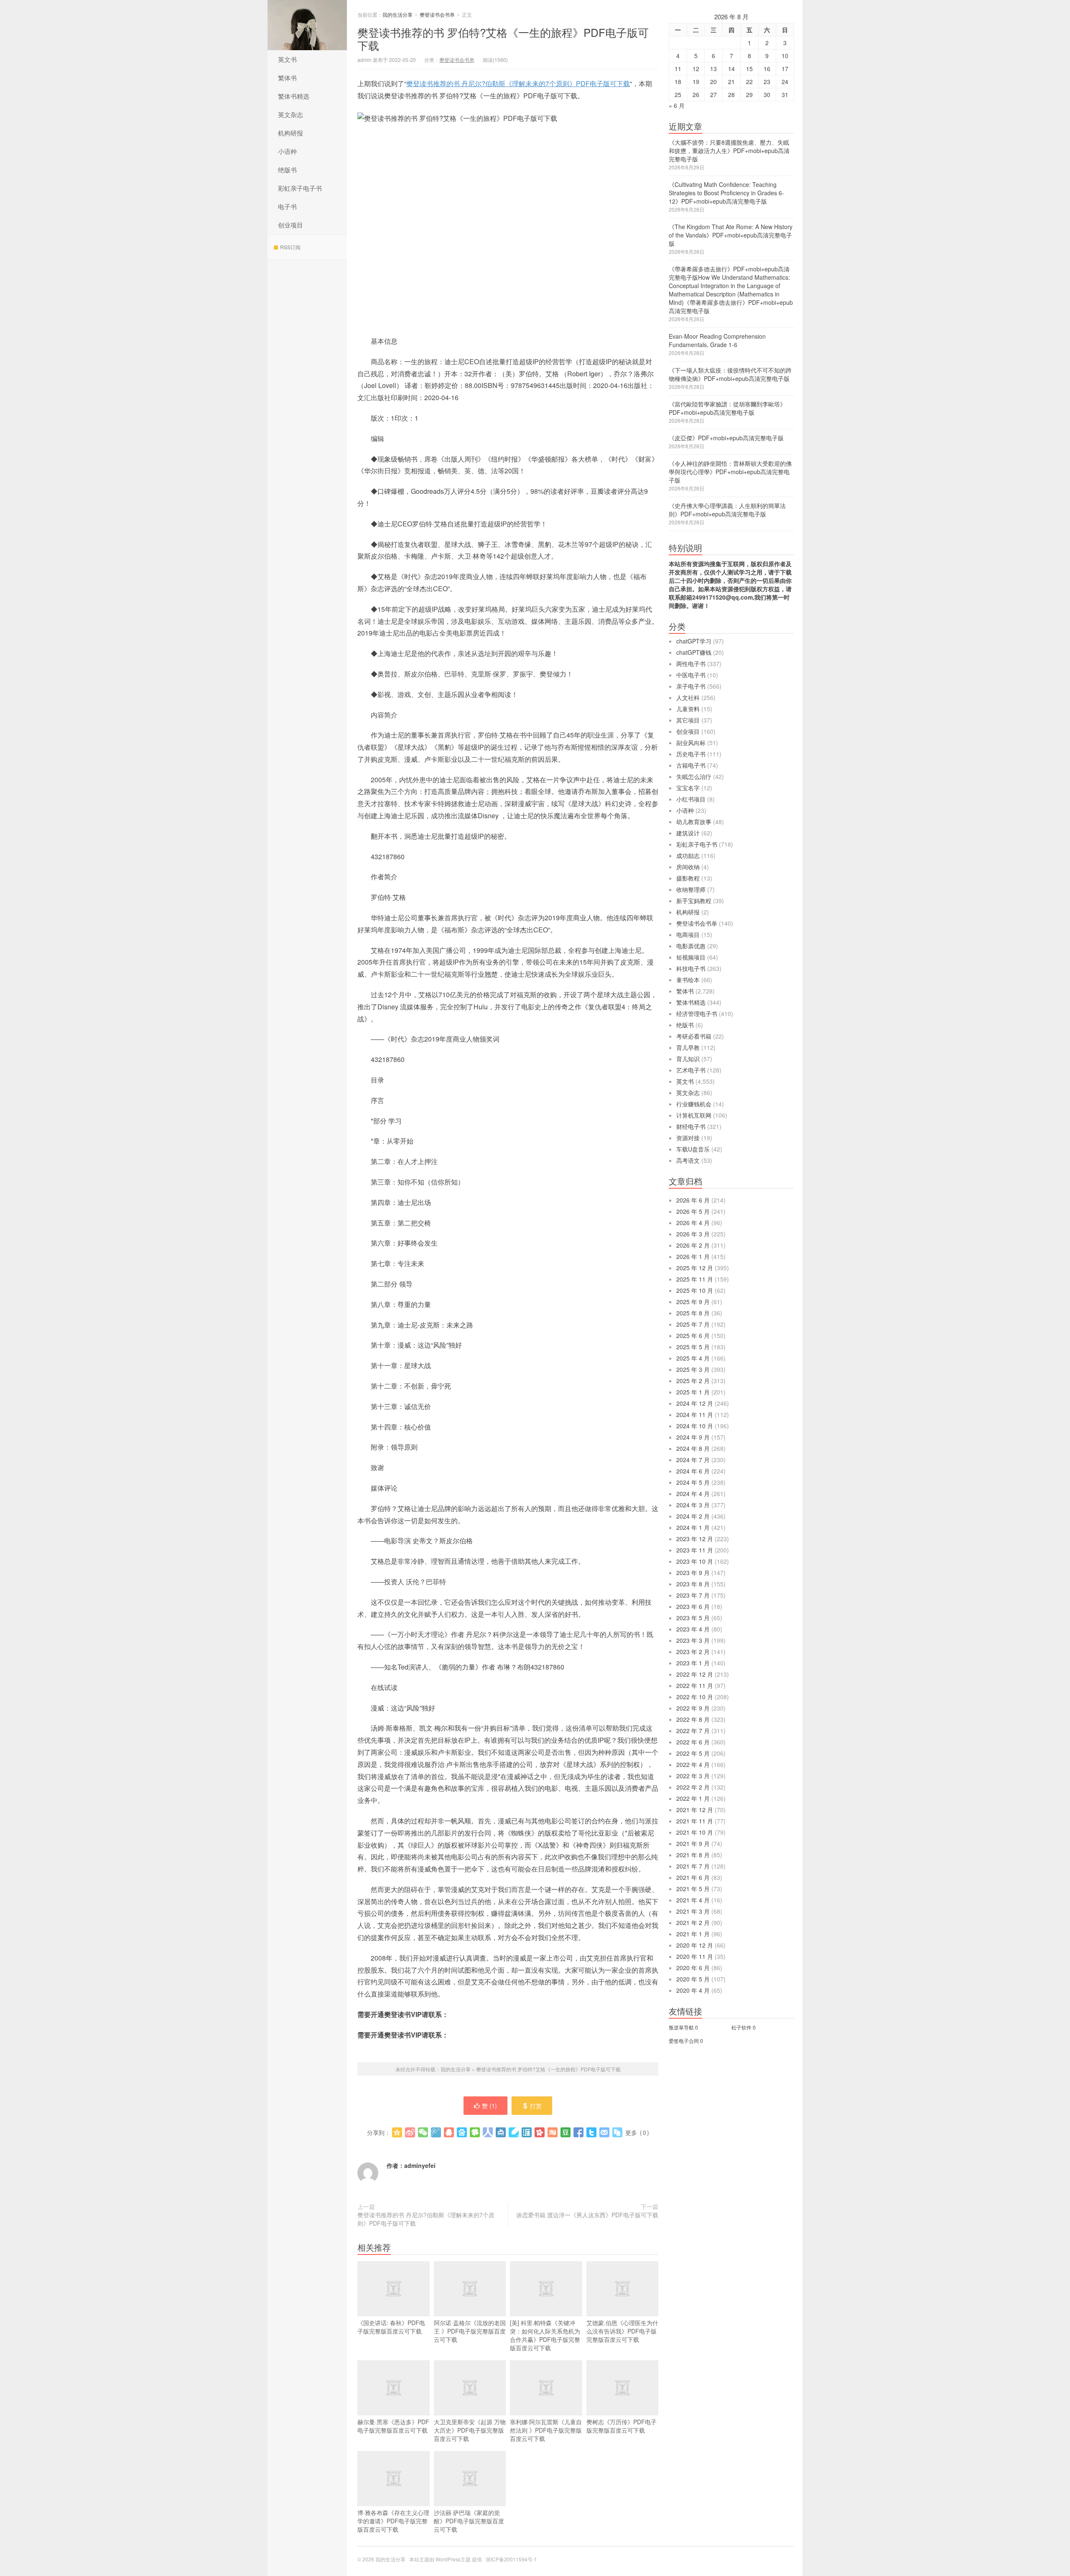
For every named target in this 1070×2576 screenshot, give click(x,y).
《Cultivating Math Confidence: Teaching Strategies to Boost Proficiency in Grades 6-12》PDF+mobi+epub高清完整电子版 (726, 193)
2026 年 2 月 (693, 1245)
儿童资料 (688, 709)
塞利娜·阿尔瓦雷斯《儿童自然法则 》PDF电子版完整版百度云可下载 (546, 2430)
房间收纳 (688, 867)
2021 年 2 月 (693, 1922)
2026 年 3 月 (693, 1234)
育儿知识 (688, 1059)
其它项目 (688, 720)
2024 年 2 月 (693, 1516)
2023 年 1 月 (693, 1663)
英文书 (287, 59)
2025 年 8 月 (693, 1313)
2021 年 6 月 (693, 1877)
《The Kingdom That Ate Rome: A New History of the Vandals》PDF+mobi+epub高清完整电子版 (731, 235)
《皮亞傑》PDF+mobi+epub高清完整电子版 (726, 438)
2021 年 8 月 (693, 1855)
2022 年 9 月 (693, 1708)
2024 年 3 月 (693, 1505)
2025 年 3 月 (693, 1369)
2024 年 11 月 (695, 1414)
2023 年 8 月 (693, 1584)
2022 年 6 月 (693, 1742)
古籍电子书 (691, 765)
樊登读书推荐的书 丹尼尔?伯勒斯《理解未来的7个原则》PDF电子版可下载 (518, 83)
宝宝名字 (688, 788)
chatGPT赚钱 (694, 652)
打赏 (536, 2106)
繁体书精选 (294, 96)
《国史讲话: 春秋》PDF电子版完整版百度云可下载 (391, 2327)
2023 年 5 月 (693, 1618)
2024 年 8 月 (693, 1448)
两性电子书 (691, 664)
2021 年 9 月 (693, 1843)
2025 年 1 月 (693, 1392)
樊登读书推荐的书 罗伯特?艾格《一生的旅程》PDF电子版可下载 (503, 38)
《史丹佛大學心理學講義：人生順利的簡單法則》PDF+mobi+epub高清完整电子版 (727, 510)
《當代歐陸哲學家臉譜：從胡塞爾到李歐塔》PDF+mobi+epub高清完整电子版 (727, 408)
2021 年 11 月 (695, 1821)
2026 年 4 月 (693, 1223)
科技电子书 (691, 968)
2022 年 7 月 (693, 1731)
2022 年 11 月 (695, 1685)
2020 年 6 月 (693, 1968)
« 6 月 (677, 105)
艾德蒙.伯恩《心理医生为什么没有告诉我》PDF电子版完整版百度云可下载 (622, 2331)
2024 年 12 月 (695, 1403)
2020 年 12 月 (695, 1945)
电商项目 (688, 934)
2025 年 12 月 (695, 1268)
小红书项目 (691, 799)
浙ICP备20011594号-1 (511, 2559)
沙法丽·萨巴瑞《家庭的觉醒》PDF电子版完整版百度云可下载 (469, 2521)
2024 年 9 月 (693, 1437)
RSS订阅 (290, 247)
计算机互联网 (694, 1115)
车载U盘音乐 (693, 1149)
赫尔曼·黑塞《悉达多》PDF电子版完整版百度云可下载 (393, 2426)
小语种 (287, 151)
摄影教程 (688, 878)
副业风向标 (691, 743)
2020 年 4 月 (693, 1990)
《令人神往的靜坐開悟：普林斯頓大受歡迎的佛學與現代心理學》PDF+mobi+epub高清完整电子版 (730, 472)
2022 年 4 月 (693, 1764)
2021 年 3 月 (693, 1911)
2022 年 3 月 (693, 1776)
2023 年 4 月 (693, 1629)
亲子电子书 (691, 686)
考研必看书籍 (694, 1036)
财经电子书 (691, 1126)
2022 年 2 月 (693, 1787)
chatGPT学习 (694, 641)
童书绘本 (688, 980)
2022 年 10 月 (695, 1697)
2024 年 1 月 (693, 1527)
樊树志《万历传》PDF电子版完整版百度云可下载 (622, 2426)
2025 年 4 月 (693, 1358)
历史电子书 (691, 754)
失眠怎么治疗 (694, 776)
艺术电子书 (691, 1070)
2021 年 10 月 (695, 1832)
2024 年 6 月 (693, 1471)
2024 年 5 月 (693, 1482)
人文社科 (688, 697)
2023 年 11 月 (695, 1550)
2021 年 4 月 (693, 1900)
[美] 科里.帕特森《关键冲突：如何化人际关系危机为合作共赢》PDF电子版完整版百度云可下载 (545, 2335)
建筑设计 (688, 833)
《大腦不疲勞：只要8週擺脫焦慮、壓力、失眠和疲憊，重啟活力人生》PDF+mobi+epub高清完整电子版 (729, 151)
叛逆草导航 (681, 2027)
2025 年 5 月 (693, 1347)
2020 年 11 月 (695, 1956)
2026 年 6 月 (693, 1200)
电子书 (287, 206)
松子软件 (741, 2027)
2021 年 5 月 (693, 1889)
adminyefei (420, 2165)
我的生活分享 (307, 25)
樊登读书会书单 (437, 14)
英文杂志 (290, 114)
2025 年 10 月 (695, 1290)
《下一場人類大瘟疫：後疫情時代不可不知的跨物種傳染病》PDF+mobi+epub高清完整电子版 (730, 374)
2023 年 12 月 (695, 1539)
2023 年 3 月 (693, 1640)
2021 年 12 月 (695, 1810)
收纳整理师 (691, 889)
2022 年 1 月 (693, 1798)
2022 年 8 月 (693, 1719)
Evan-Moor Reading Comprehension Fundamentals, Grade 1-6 (717, 340)
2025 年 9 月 (693, 1302)
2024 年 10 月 (695, 1426)
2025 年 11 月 (695, 1279)
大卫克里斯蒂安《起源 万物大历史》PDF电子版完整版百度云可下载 (470, 2430)
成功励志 (688, 855)
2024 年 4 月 (693, 1494)
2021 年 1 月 (693, 1934)
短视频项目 (691, 957)
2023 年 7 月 (693, 1595)
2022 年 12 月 (695, 1674)
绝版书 (287, 170)
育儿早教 (688, 1047)
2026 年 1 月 (693, 1256)
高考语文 (688, 1160)
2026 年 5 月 (693, 1211)
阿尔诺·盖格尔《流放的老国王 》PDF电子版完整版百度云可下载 (470, 2331)
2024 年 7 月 (693, 1460)
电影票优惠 (691, 946)
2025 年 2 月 (693, 1381)
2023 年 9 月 (693, 1573)
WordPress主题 (453, 2559)
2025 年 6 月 (693, 1335)
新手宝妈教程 (694, 901)
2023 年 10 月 (695, 1561)
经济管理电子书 (697, 1014)
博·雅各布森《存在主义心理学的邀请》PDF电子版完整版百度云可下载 (393, 2521)
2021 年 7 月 (693, 1866)
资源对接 (688, 1138)
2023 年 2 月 (693, 1652)
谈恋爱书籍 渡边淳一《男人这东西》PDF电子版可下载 (587, 2215)
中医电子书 (691, 675)
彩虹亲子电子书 (300, 188)
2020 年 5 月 (693, 1979)
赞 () (489, 2106)
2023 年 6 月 (693, 1606)
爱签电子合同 (684, 2041)
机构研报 (290, 133)
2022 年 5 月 (693, 1753)
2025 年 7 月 (693, 1324)
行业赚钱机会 (694, 1104)
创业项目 (290, 225)
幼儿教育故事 (694, 822)
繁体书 (287, 78)
